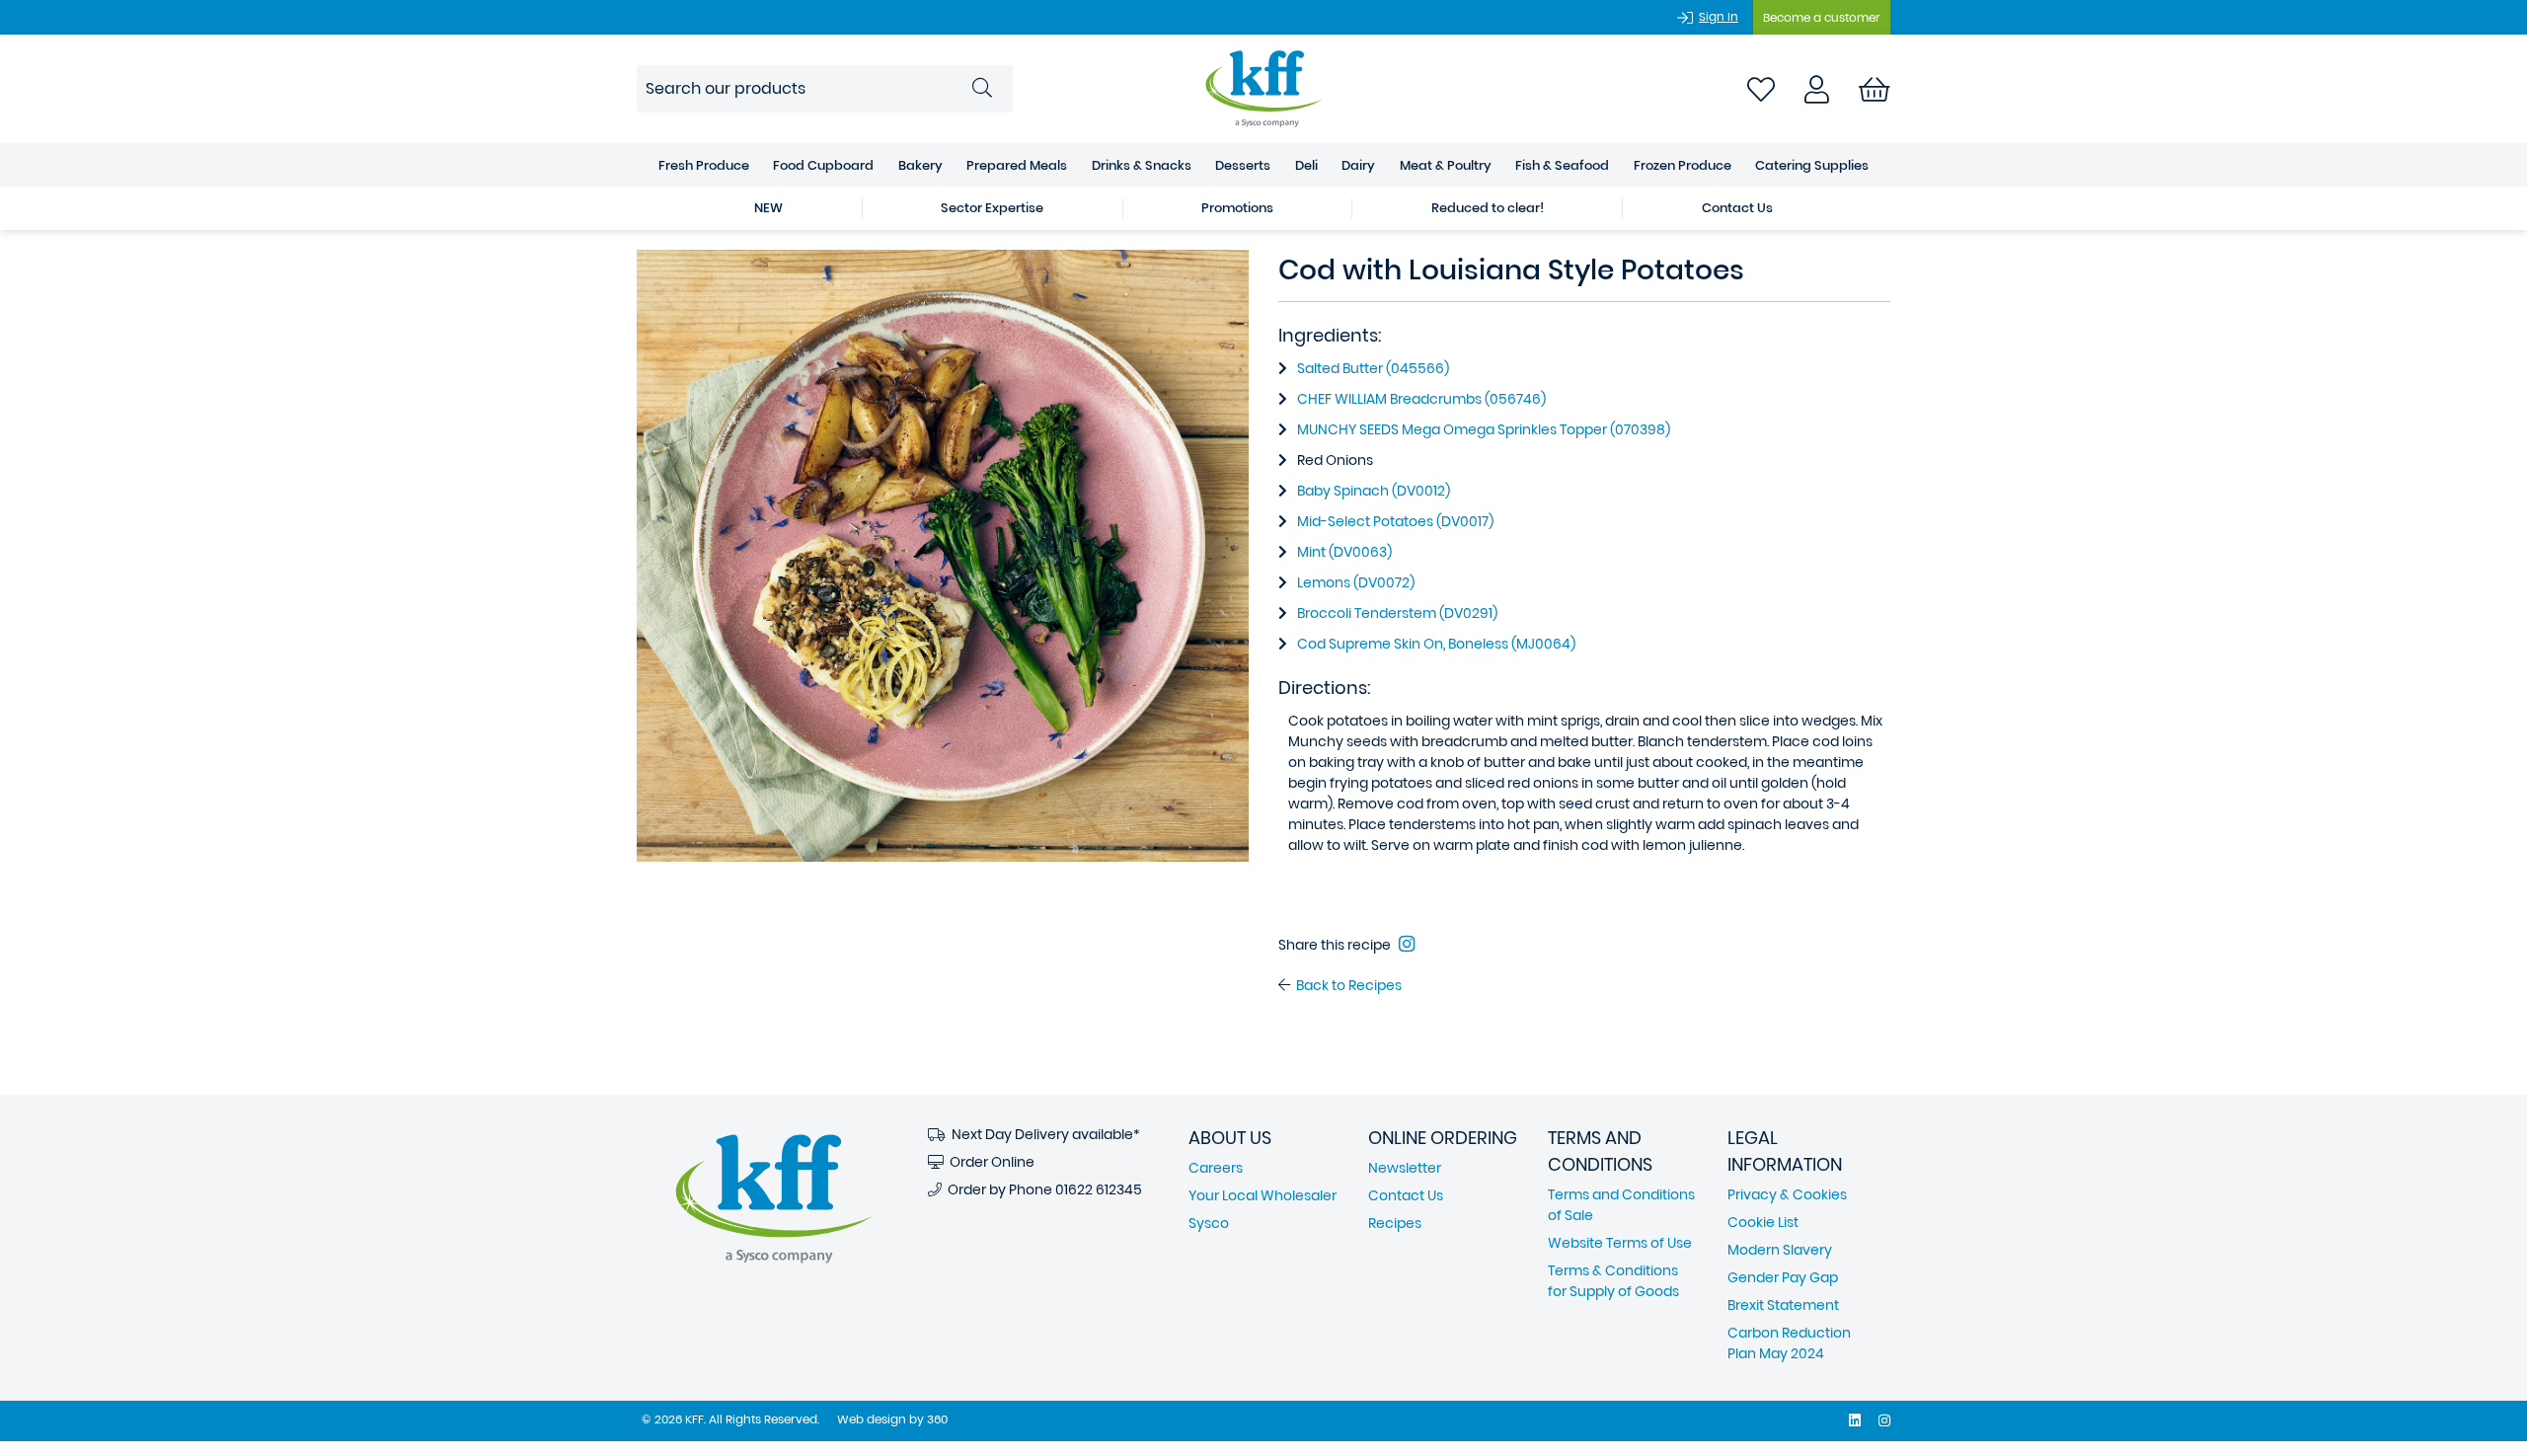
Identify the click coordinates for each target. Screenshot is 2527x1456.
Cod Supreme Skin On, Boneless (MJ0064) (1436, 644)
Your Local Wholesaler (1263, 1195)
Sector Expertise (992, 208)
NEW (768, 208)
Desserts (1243, 165)
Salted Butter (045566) (1373, 368)
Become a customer (1822, 17)
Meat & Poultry (1446, 165)
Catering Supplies (1812, 165)
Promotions (1237, 208)
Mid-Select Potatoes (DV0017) (1395, 521)
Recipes (1395, 1223)
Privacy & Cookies (1787, 1194)
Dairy (1358, 165)
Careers (1216, 1168)
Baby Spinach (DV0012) (1374, 491)
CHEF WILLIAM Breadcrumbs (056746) (1421, 399)
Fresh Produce (704, 165)
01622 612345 (1099, 1189)
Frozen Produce (1683, 165)
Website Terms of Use (1620, 1243)
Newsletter (1405, 1168)
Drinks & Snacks (1142, 165)
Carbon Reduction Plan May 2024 (1789, 1343)
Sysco (1209, 1223)
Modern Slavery (1780, 1250)
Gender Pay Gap (1783, 1277)
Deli (1306, 165)
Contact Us (1737, 208)
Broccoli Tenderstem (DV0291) (1397, 613)
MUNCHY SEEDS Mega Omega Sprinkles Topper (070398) (1484, 429)
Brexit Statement (1783, 1305)
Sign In (1719, 16)
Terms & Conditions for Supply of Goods (1613, 1281)
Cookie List (1763, 1222)
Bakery (920, 165)
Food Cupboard (823, 165)
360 (937, 1419)
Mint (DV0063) (1344, 552)
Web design (872, 1419)
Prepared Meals (1017, 165)
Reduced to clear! (1488, 208)
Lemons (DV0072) (1356, 582)
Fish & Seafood (1562, 165)
